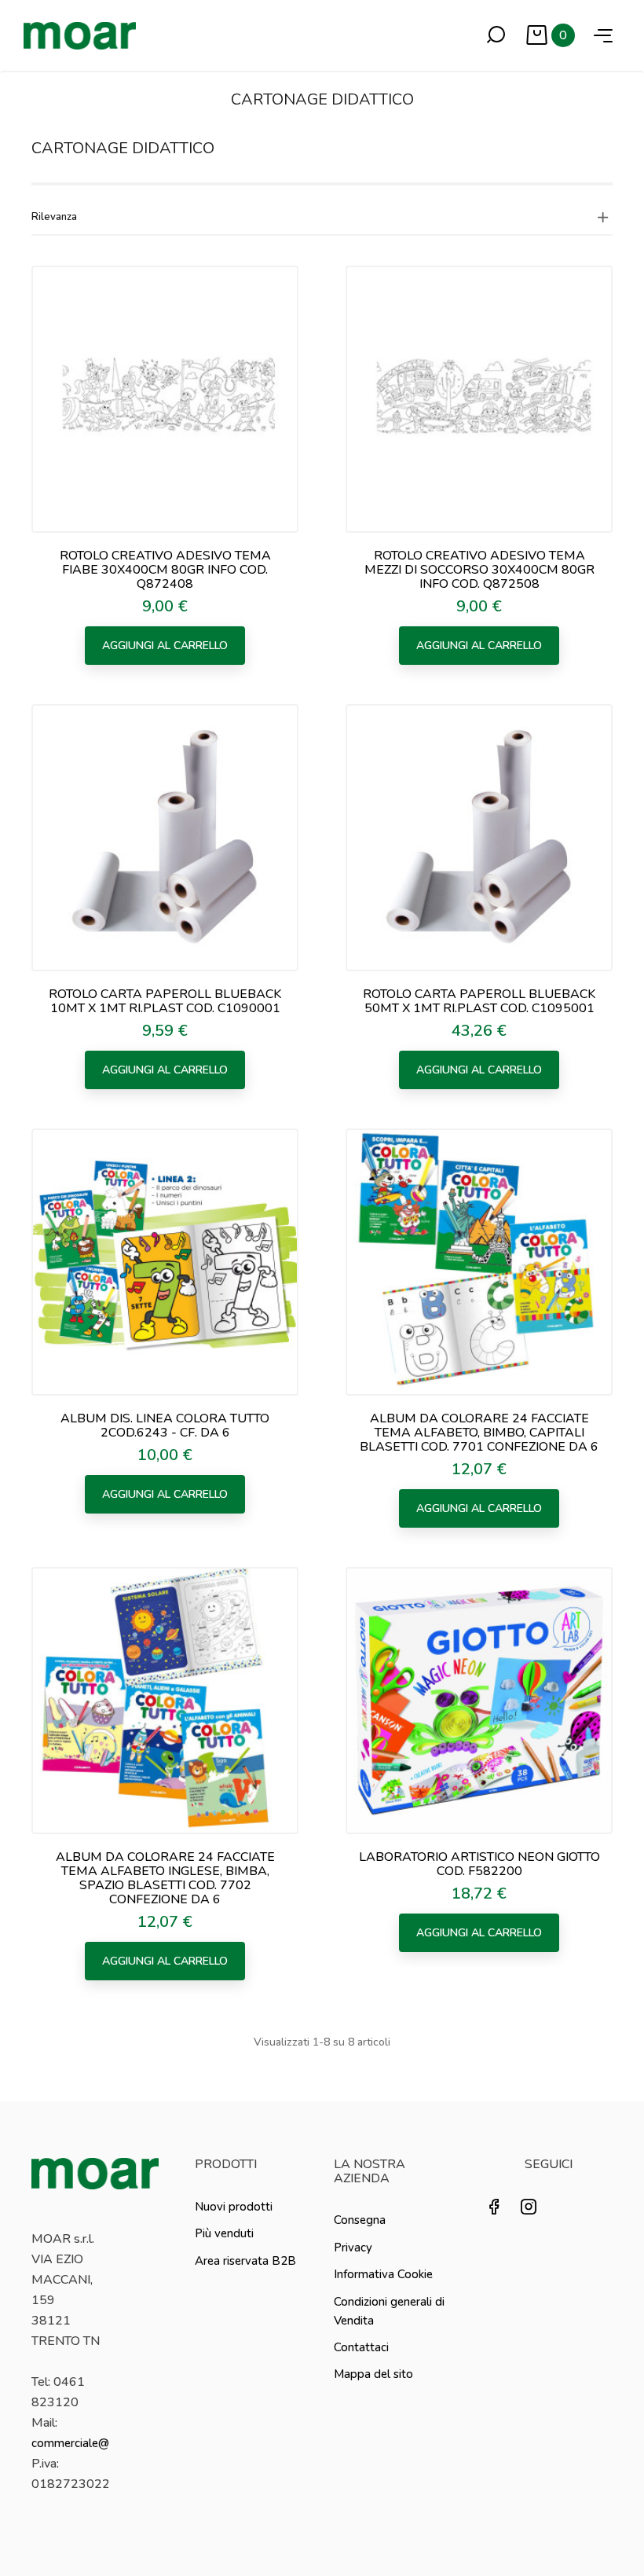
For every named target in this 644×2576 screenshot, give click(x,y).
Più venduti (224, 2233)
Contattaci (361, 2347)
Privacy (353, 2248)
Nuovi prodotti (234, 2207)
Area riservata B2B (245, 2261)
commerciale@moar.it (89, 2443)
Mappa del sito (373, 2374)
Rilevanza (54, 217)
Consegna (360, 2220)
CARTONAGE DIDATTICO (123, 148)
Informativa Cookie (383, 2274)
